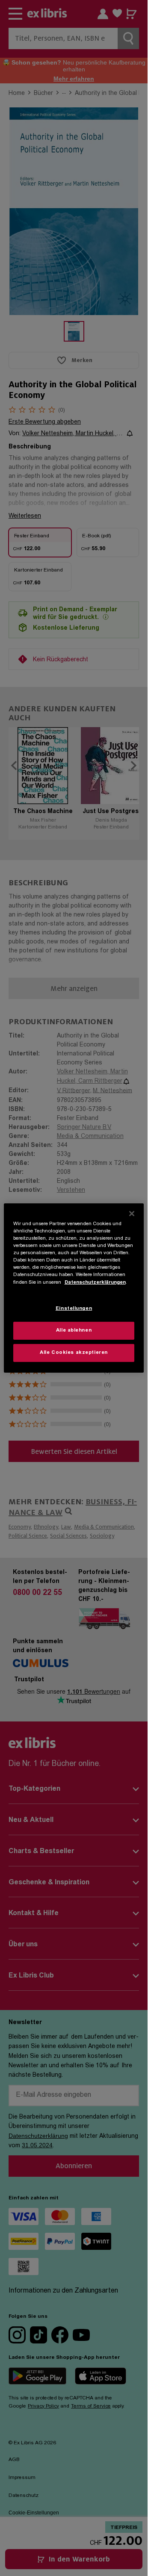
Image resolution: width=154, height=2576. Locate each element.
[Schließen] (132, 1214)
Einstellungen (74, 1309)
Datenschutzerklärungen (95, 1282)
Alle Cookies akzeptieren (74, 1353)
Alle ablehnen (74, 1331)
